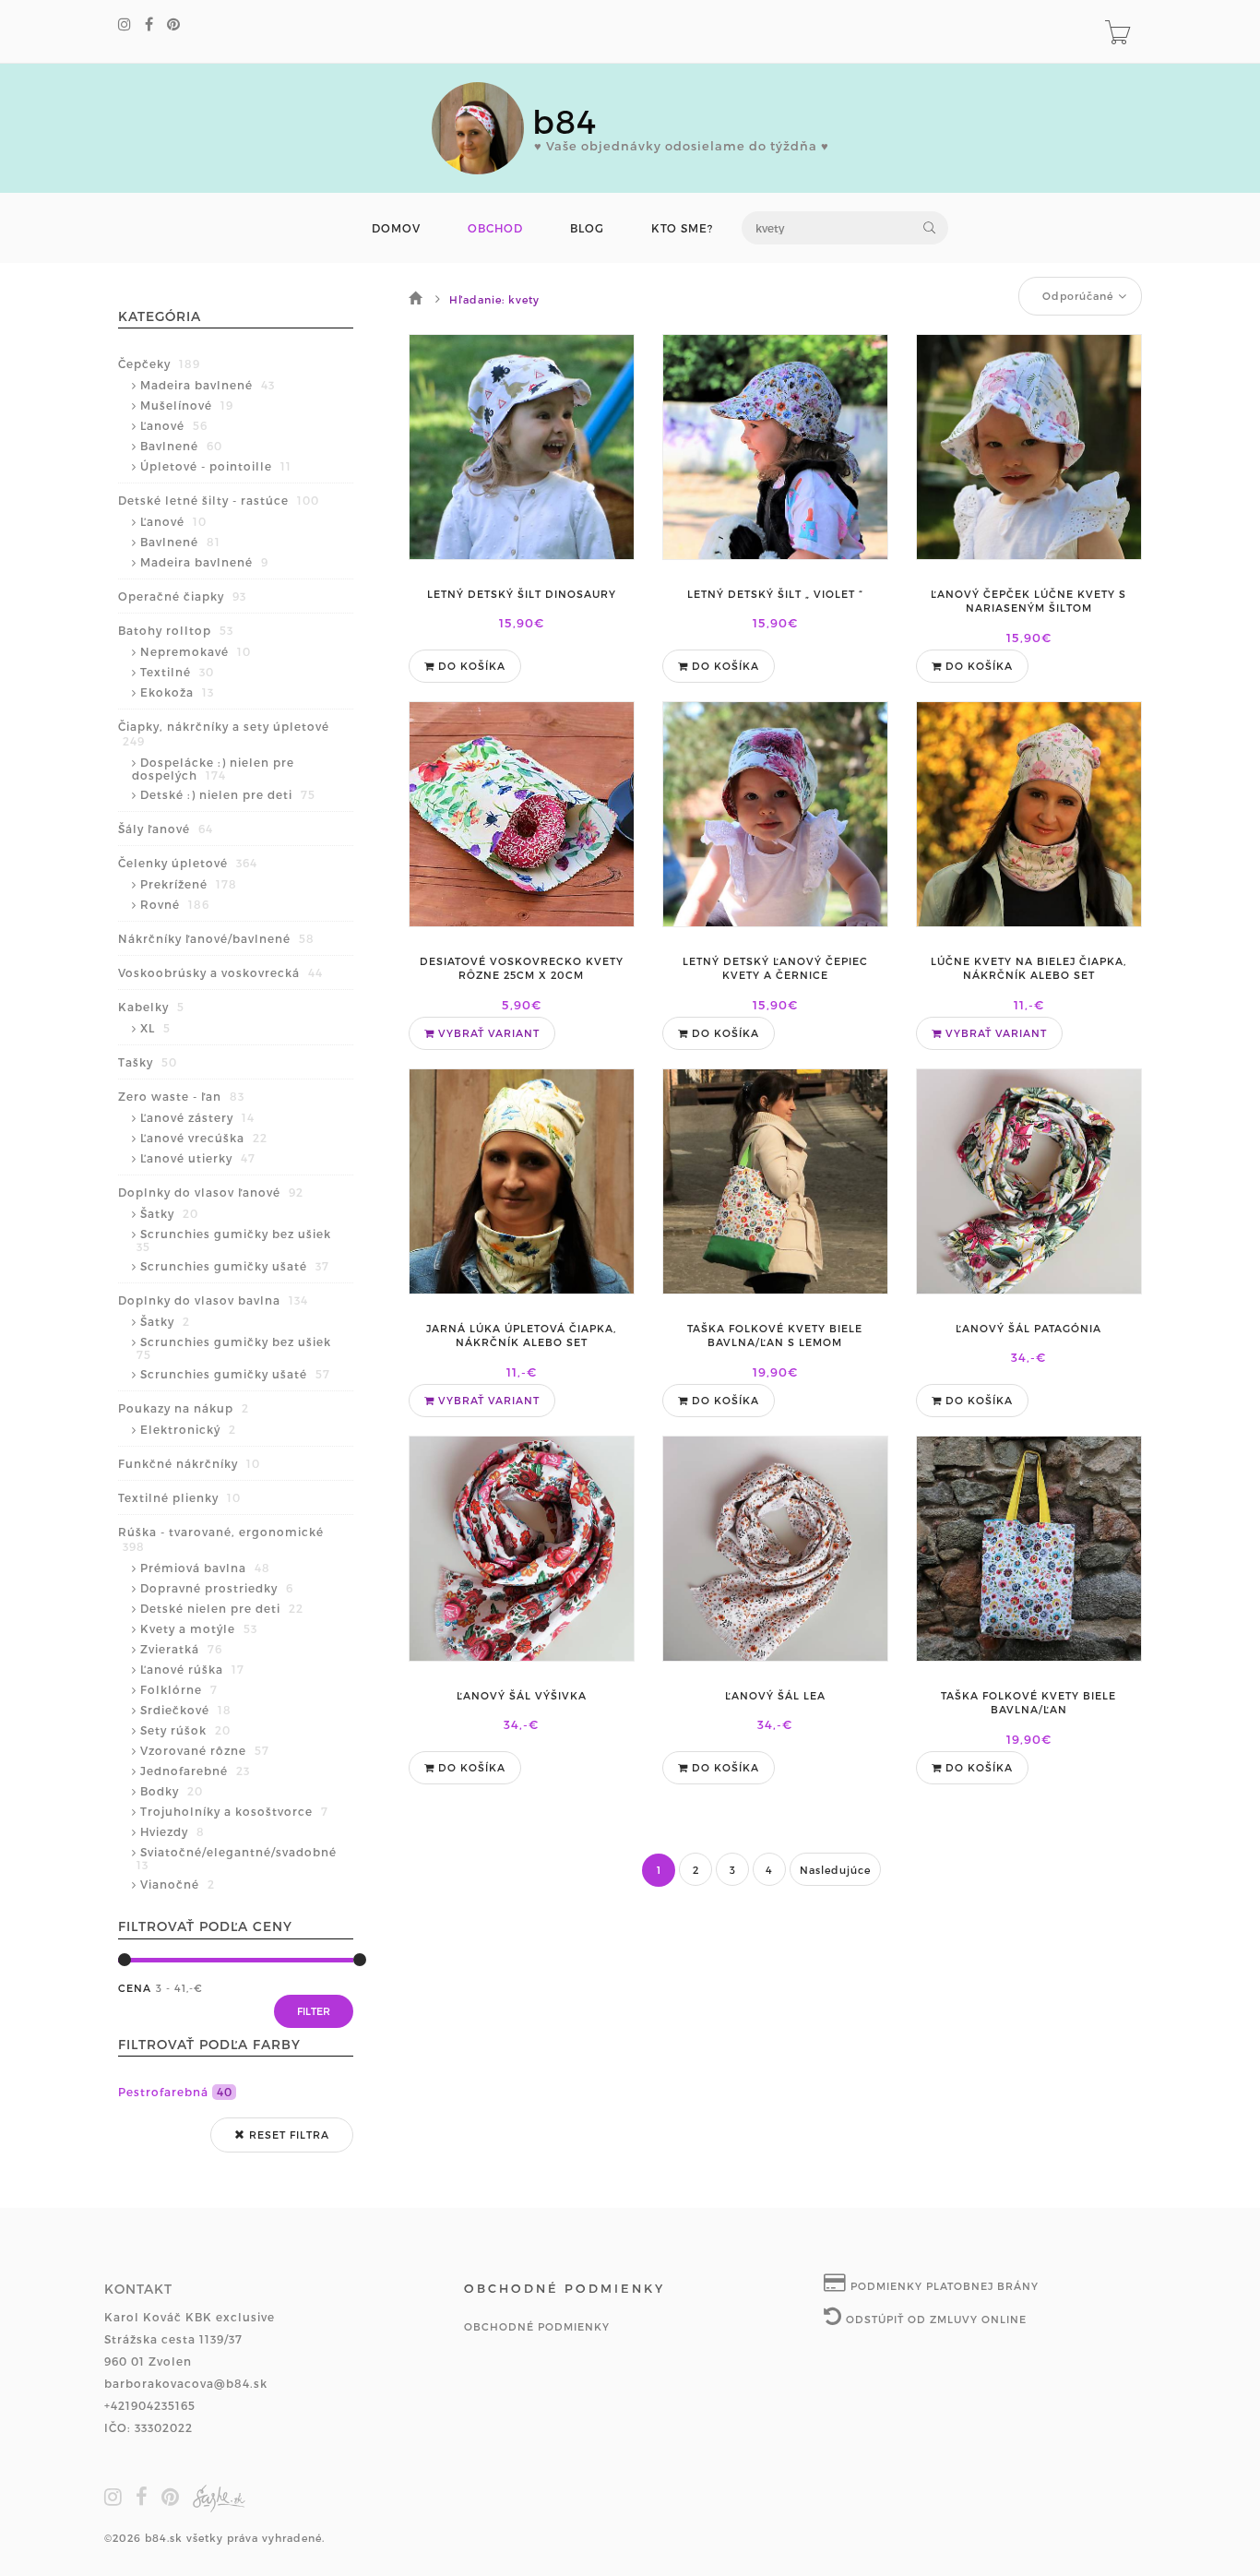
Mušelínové (187, 405)
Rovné (175, 904)
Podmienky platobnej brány (943, 2286)
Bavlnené (181, 446)
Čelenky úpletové (188, 863)
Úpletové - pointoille (216, 466)
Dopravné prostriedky (217, 1588)
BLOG (587, 228)
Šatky (169, 1213)
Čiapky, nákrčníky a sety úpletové (224, 733)
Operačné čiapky (182, 596)
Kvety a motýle (199, 1628)
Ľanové (174, 425)
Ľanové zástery (197, 1117)
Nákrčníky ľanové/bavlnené (216, 938)
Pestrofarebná (175, 2092)
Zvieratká (181, 1649)
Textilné (177, 672)
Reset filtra (287, 2135)
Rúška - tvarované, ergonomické (221, 1539)
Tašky (148, 1062)
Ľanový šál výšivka (522, 1695)
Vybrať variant (487, 1033)
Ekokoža (177, 692)
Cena (135, 1988)
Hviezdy (172, 1831)
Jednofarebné (195, 1771)
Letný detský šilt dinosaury (522, 594)
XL (155, 1028)
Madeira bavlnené (208, 385)
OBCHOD (495, 228)
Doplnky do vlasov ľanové (211, 1192)
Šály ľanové (166, 829)
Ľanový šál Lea (775, 1695)
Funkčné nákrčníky (189, 1463)
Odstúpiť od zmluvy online (934, 2319)
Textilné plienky (179, 1497)
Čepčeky (159, 364)
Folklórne (179, 1689)
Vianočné (178, 1884)
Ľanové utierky (198, 1158)
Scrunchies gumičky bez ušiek (234, 1240)
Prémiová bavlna (205, 1568)
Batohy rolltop (176, 630)
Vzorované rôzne (205, 1750)
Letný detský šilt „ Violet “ (775, 594)
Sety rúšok (185, 1730)
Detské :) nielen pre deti (228, 794)
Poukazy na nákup (184, 1408)
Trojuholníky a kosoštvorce (234, 1811)
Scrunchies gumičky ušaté (235, 1266)
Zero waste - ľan (181, 1096)
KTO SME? (682, 228)
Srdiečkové (186, 1710)
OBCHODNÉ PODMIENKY (537, 2326)
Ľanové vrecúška (204, 1138)
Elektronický (188, 1429)
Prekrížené (189, 884)
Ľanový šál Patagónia (1028, 1328)
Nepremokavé (196, 651)
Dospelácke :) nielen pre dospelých (213, 769)
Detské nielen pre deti (222, 1608)
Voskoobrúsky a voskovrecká (220, 972)
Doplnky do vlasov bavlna (213, 1300)
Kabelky (151, 1007)
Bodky (172, 1791)
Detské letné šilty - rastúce (219, 500)
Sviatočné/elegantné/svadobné (237, 1858)
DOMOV (396, 228)
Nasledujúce (835, 1870)
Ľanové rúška (192, 1669)
